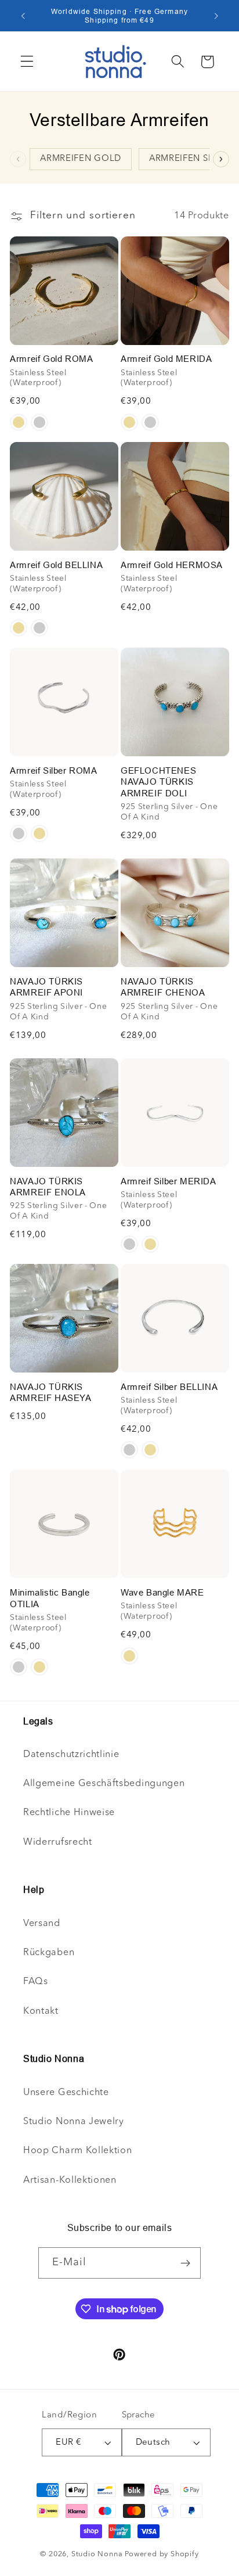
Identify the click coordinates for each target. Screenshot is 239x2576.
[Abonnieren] (186, 2263)
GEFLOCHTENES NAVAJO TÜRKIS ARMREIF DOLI (158, 782)
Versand (42, 1924)
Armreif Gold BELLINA (56, 565)
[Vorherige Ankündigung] (23, 16)
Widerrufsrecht (58, 1842)
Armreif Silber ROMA (53, 770)
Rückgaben (49, 1953)
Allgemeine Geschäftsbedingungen (104, 1784)
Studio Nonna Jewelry (74, 2122)
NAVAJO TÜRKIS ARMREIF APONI (46, 987)
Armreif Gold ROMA (51, 359)
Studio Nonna (97, 2554)
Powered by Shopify (162, 2554)
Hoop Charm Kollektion (78, 2151)
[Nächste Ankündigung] (216, 16)
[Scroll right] (221, 159)
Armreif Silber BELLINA (169, 1387)
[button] (27, 62)
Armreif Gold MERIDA (166, 359)
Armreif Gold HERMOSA (172, 565)
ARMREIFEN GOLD (81, 159)
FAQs (36, 1982)
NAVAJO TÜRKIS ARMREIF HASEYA (50, 1393)
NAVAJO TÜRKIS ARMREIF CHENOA (163, 987)
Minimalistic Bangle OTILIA (50, 1598)
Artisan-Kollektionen (70, 2180)
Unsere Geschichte (66, 2093)
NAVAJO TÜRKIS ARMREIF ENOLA (48, 1187)
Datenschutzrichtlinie (71, 1755)
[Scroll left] (18, 159)
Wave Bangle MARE (162, 1592)
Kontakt (41, 2011)
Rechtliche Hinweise (69, 1813)
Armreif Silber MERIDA (169, 1181)
